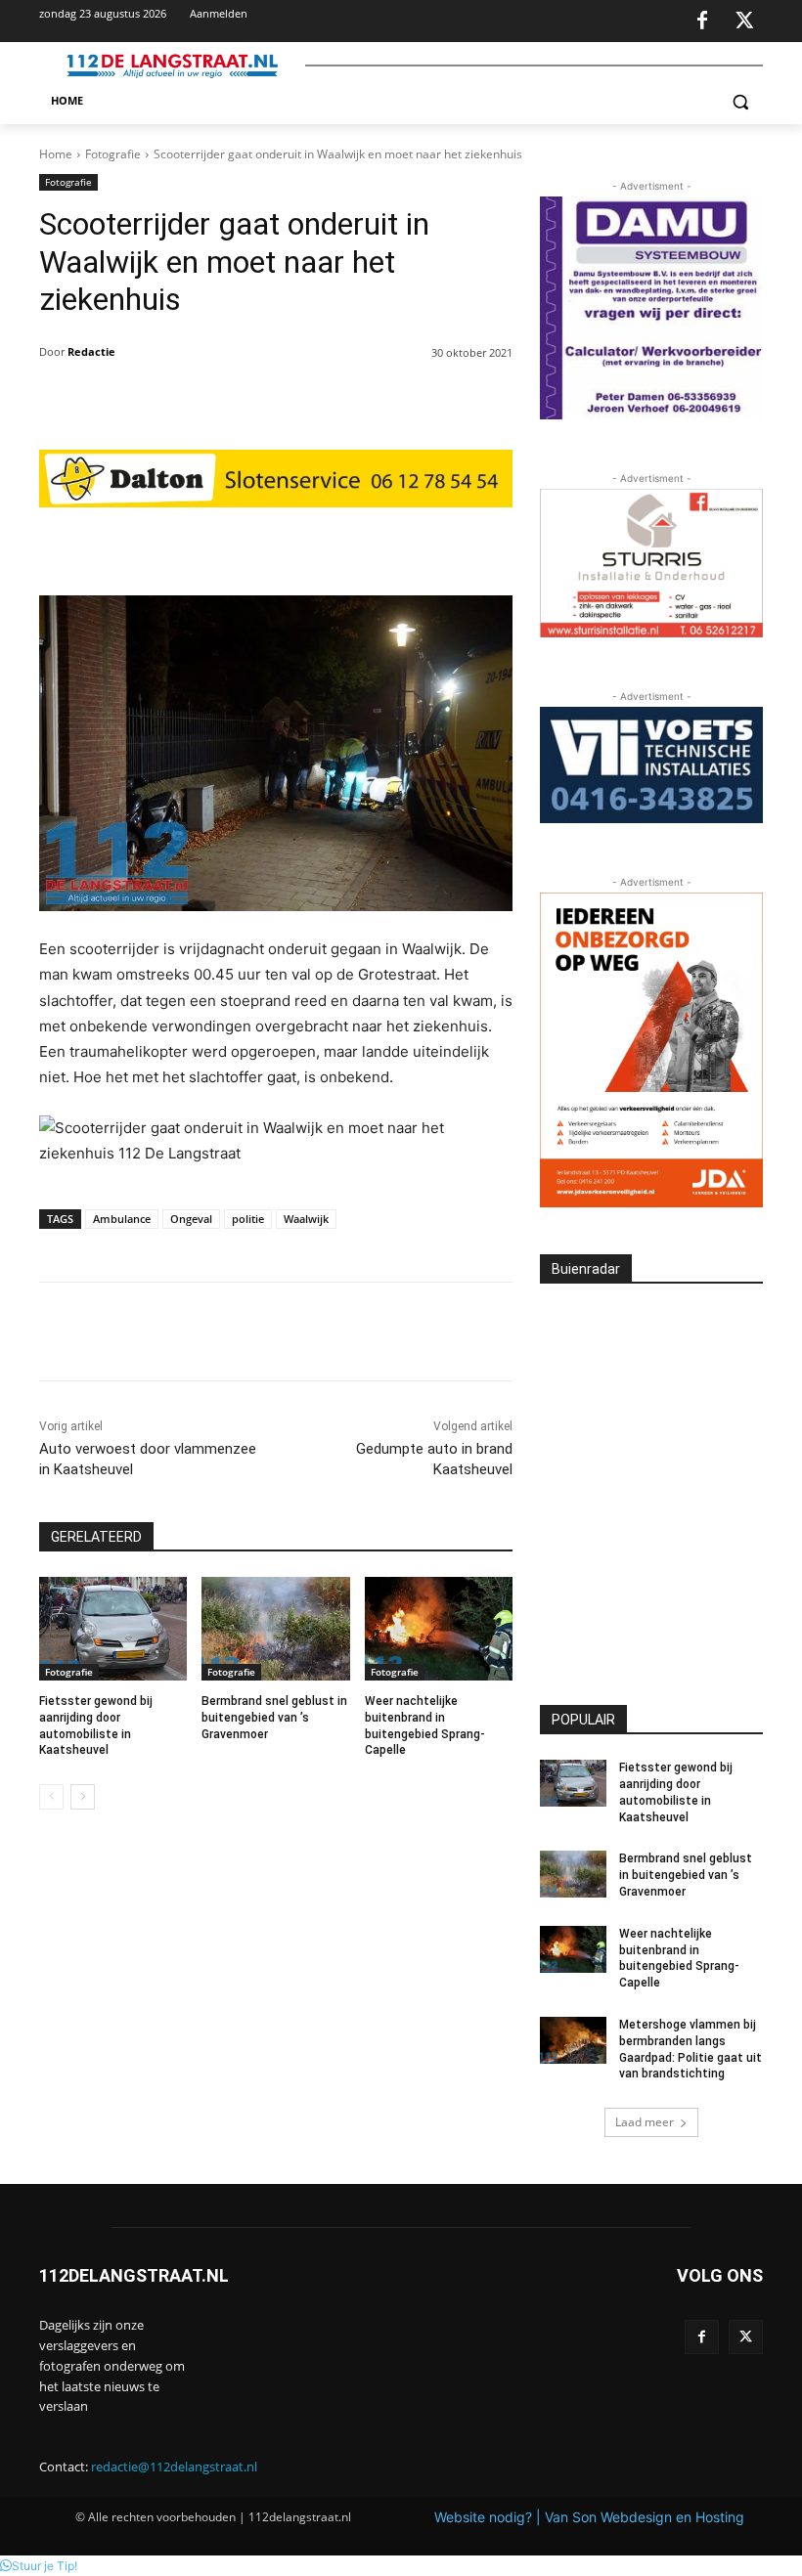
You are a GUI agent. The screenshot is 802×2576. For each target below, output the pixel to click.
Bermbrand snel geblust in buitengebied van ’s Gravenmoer (274, 1718)
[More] (420, 546)
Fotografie (113, 154)
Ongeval (191, 1219)
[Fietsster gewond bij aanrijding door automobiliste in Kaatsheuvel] (113, 1629)
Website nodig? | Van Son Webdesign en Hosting (589, 2517)
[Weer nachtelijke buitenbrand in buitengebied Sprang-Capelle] (439, 1629)
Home (56, 154)
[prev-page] (51, 1797)
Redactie (91, 351)
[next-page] (83, 1797)
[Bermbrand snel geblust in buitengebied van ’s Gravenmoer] (275, 1629)
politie (248, 1219)
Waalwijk (306, 1219)
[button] (740, 101)
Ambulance (122, 1219)
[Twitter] (744, 22)
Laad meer (645, 2122)
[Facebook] (702, 22)
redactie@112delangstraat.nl (174, 2467)
